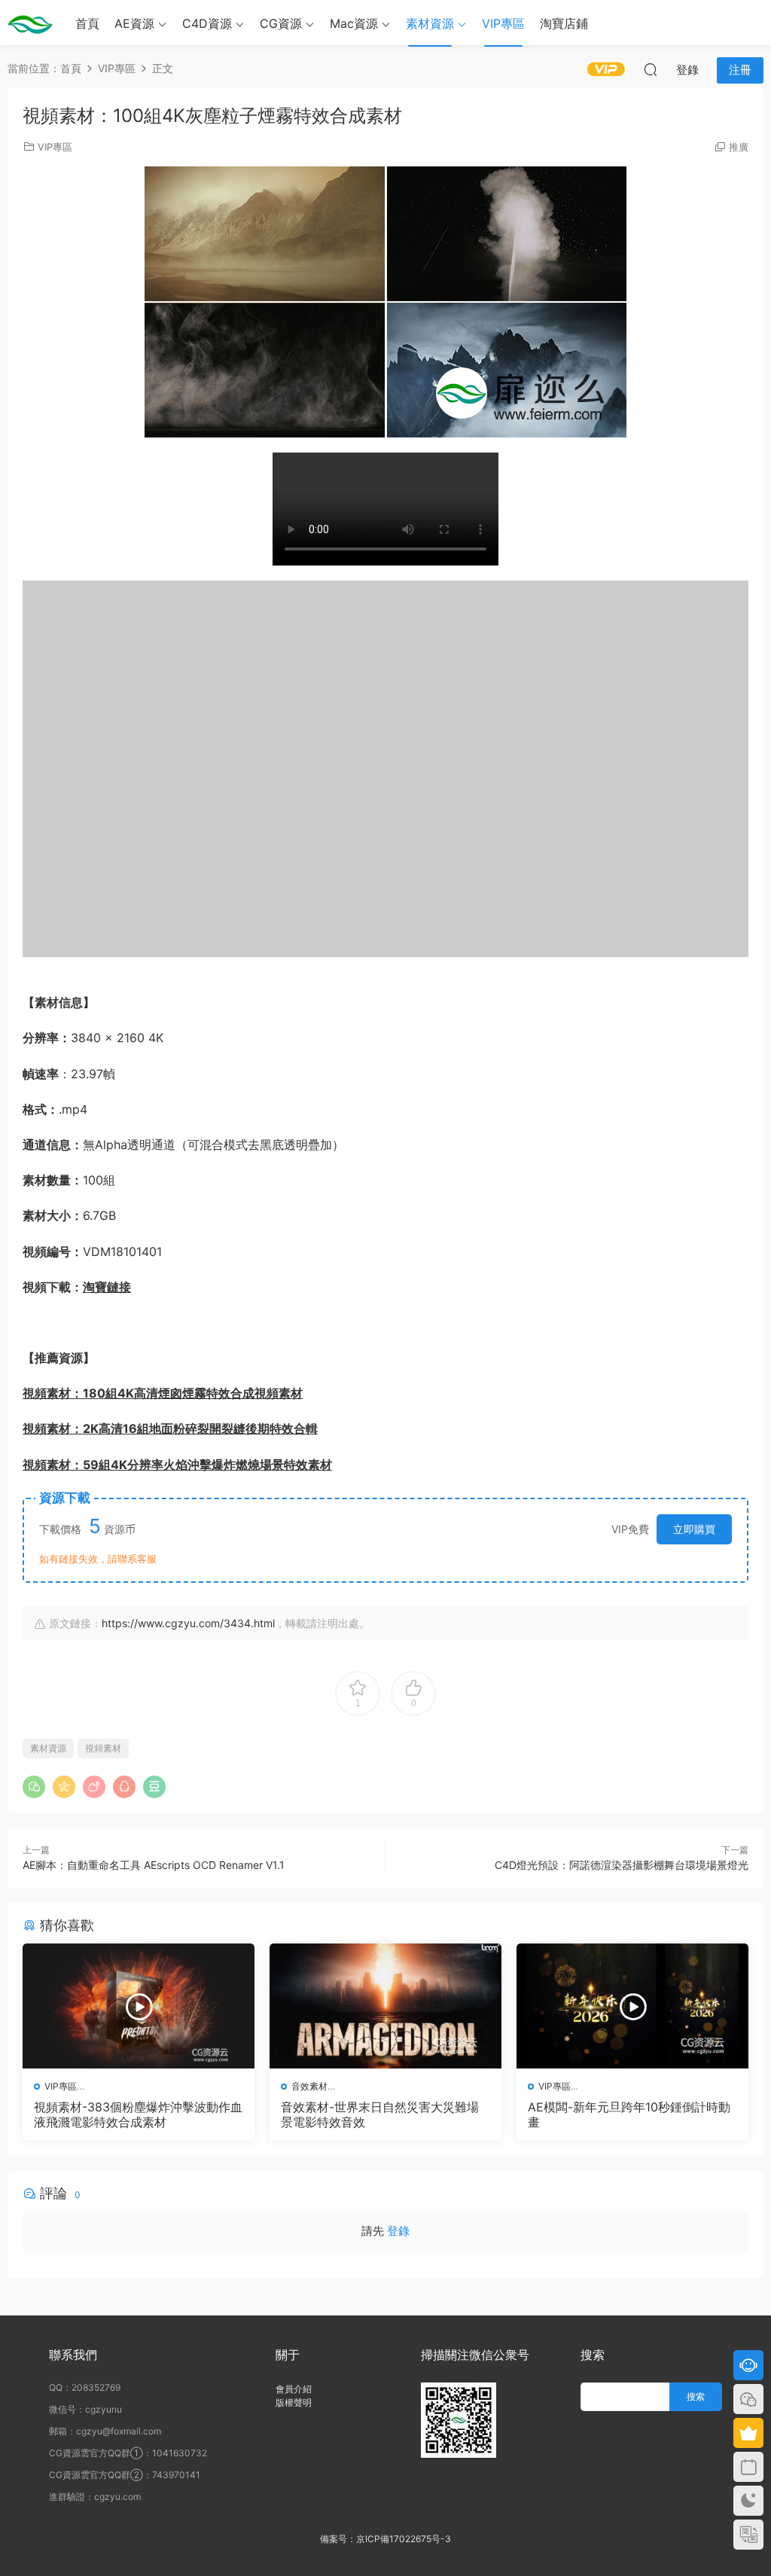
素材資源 (430, 23)
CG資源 (281, 23)
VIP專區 (503, 23)
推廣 (739, 147)
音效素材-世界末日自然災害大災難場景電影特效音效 (380, 2114)
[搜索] (651, 69)
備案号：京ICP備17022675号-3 (385, 2539)
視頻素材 (103, 1748)
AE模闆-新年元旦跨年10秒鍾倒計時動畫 (629, 2114)
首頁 (87, 23)
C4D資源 (207, 23)
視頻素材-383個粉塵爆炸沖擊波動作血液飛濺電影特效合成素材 (138, 2114)
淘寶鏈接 (107, 1287)
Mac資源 (354, 23)
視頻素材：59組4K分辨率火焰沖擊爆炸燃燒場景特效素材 (177, 1465)
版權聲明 (294, 2402)
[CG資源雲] (30, 23)
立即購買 (694, 1529)
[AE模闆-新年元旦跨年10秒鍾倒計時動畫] (632, 2006)
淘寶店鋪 (564, 23)
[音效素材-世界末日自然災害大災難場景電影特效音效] (385, 2006)
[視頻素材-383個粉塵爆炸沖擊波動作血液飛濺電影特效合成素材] (139, 2006)
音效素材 (309, 2086)
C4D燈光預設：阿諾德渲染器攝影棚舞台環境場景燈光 (622, 1865)
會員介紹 (294, 2389)
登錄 (398, 2231)
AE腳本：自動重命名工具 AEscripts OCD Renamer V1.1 (154, 1865)
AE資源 (134, 23)
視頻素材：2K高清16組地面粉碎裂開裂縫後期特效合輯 (170, 1428)
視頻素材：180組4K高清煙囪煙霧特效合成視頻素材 (163, 1393)
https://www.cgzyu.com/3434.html (188, 1623)
